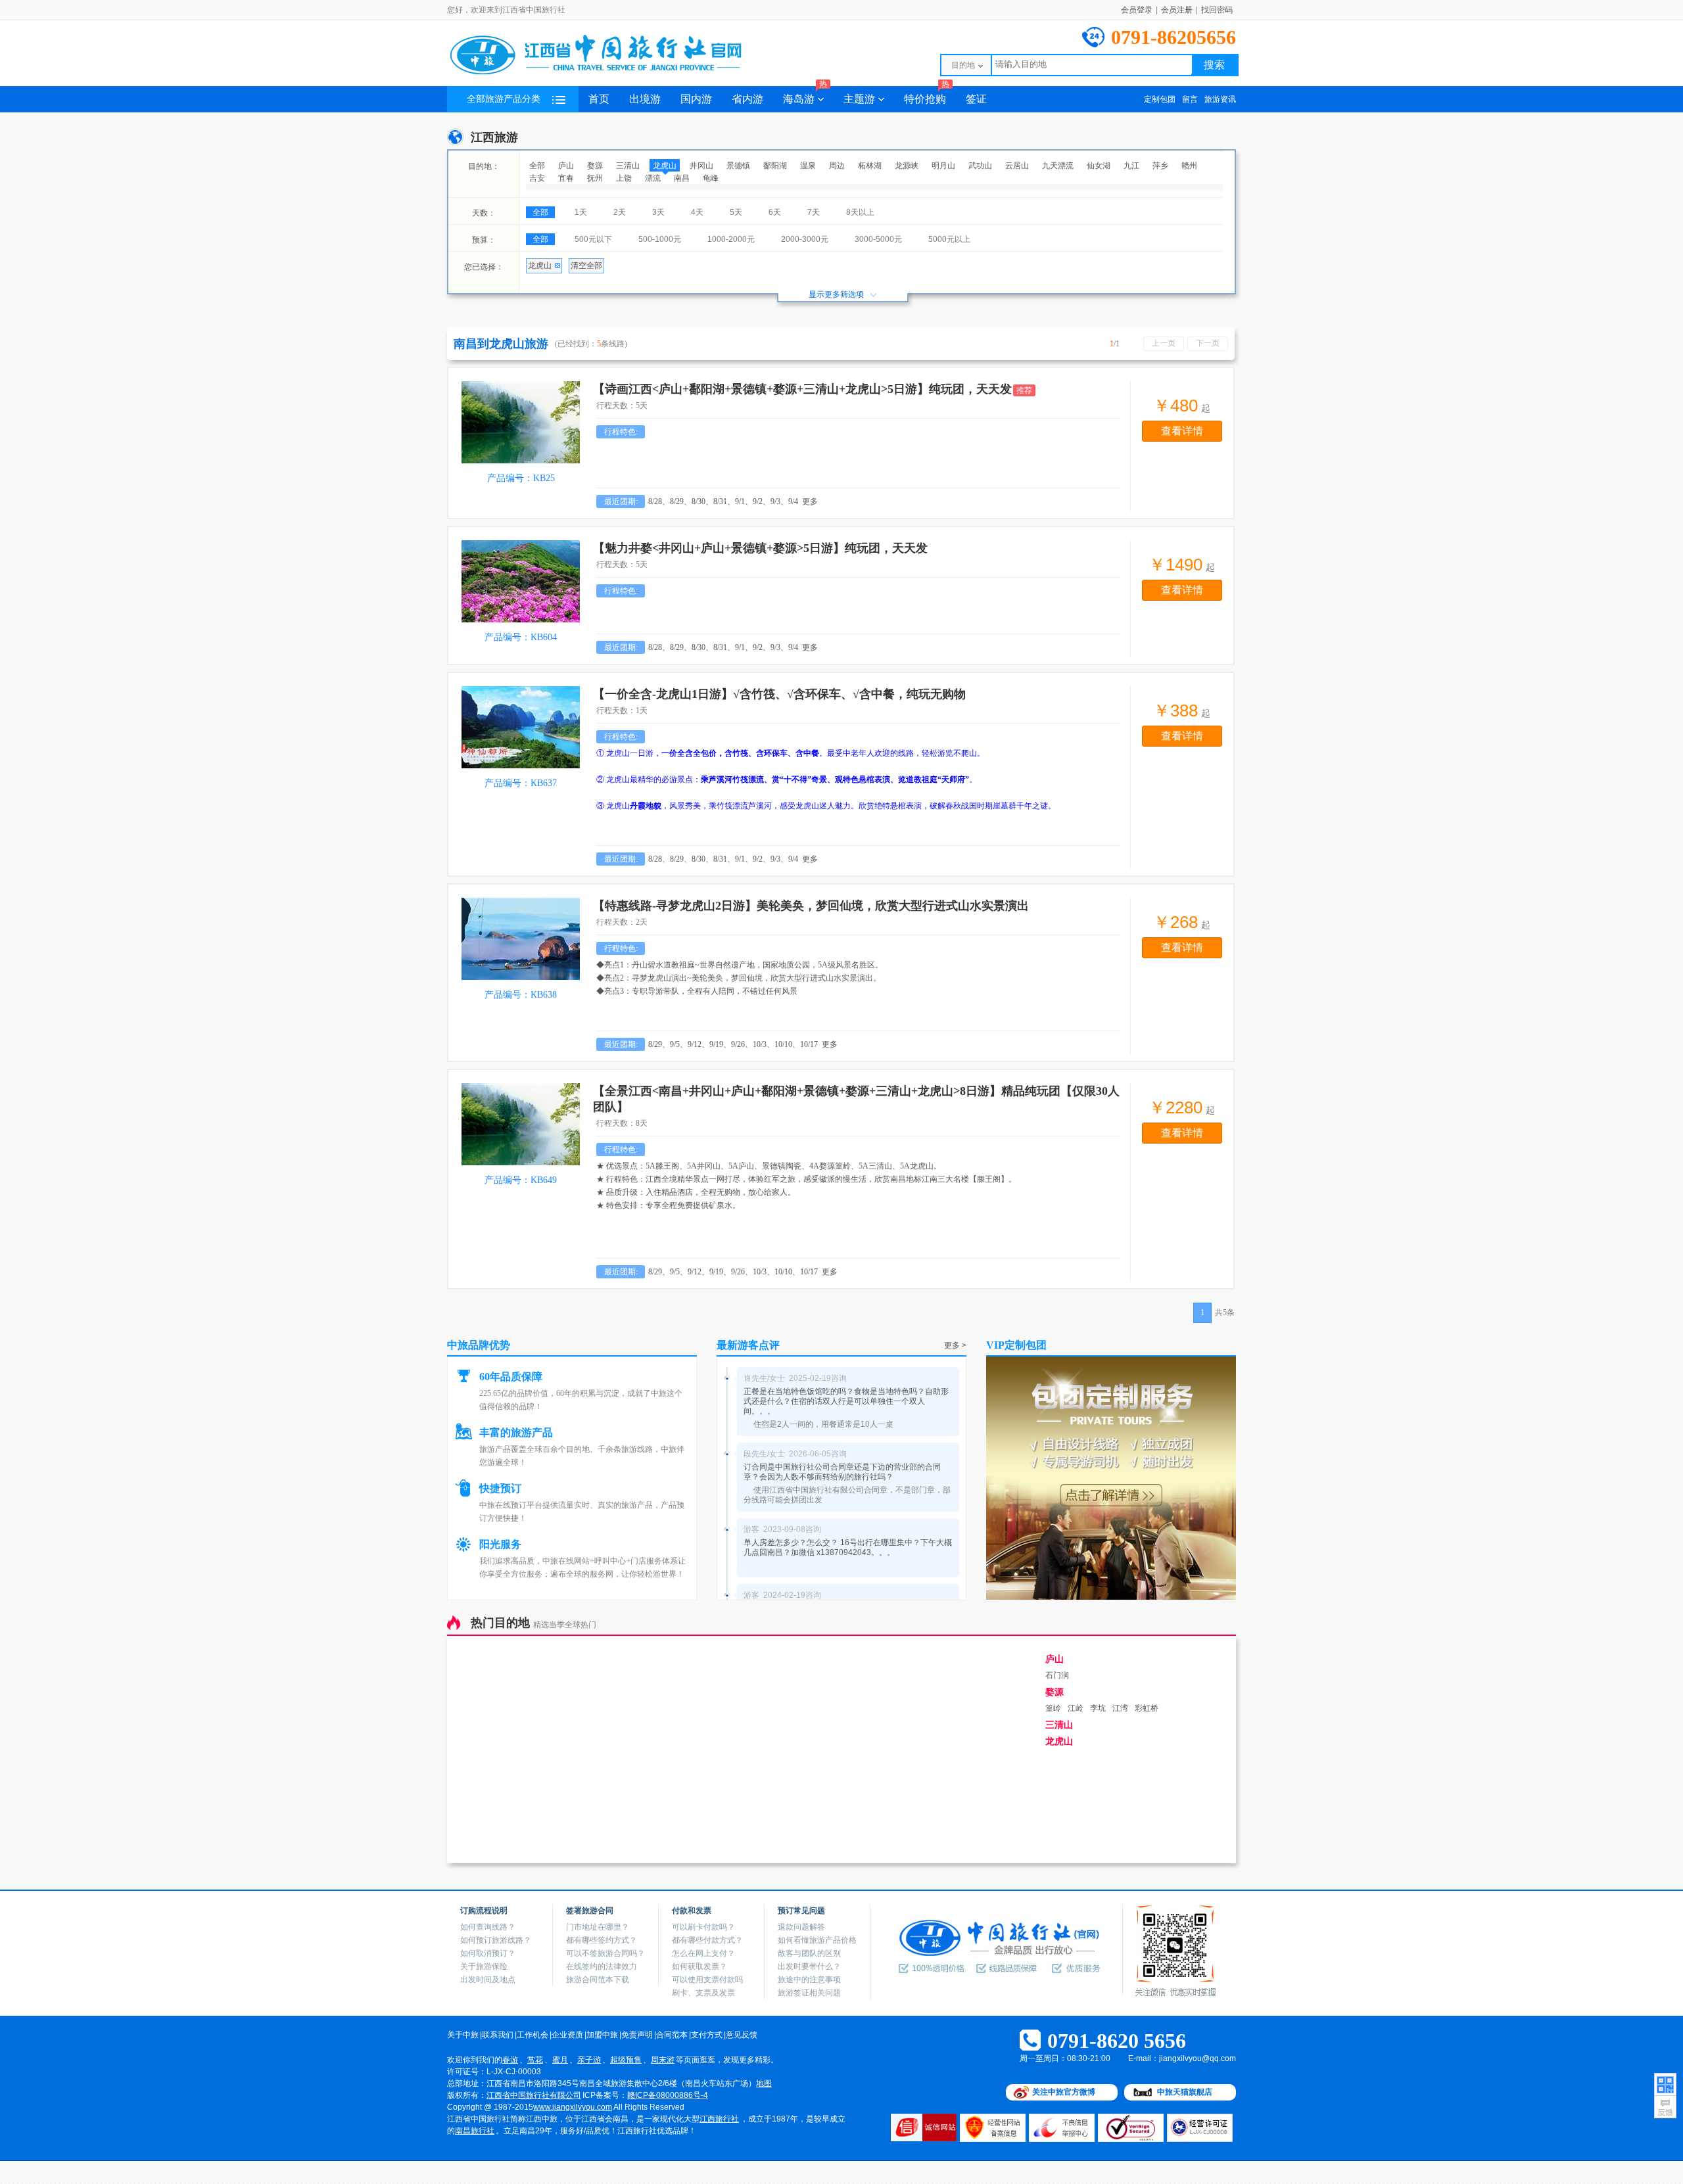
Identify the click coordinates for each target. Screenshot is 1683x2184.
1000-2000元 (731, 239)
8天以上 (860, 212)
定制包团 (1160, 99)
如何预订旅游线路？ (496, 1940)
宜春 (566, 178)
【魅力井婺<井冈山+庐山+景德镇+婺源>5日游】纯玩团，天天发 (760, 548)
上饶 (624, 178)
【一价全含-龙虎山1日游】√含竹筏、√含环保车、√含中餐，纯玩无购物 (779, 694)
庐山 (566, 166)
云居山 (1017, 166)
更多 (810, 501)
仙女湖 (1099, 166)
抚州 (595, 178)
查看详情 (1182, 431)
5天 (736, 212)
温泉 (808, 166)
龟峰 (711, 178)
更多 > (955, 1345)
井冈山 (701, 166)
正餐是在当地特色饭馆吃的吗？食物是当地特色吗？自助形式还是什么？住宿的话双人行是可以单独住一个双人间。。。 (846, 1401)
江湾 (1120, 1708)
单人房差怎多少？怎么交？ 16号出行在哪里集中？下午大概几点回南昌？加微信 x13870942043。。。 (848, 1547)
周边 (837, 166)
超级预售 (626, 2060)
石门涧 (1057, 1675)
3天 (658, 212)
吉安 (537, 178)
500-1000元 (660, 239)
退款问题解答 (801, 1927)
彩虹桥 (1147, 1708)
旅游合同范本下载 (598, 1980)
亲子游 (589, 2060)
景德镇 (738, 166)
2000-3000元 (805, 239)
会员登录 (1137, 10)
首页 (599, 99)
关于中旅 (463, 2035)
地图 (764, 2083)
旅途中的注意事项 (809, 1980)
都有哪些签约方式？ (602, 1940)
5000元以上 (949, 239)
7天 (814, 212)
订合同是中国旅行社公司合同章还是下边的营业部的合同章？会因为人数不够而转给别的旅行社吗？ (842, 1472)
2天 (620, 212)
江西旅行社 (719, 2119)
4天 (697, 212)
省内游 (747, 99)
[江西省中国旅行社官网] (611, 74)
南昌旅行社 (475, 2131)
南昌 (682, 178)
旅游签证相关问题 (809, 1993)
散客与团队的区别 (809, 1953)
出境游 (645, 99)
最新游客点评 (748, 1345)
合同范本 (672, 2035)
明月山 (943, 166)
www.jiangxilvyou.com (573, 2107)
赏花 (535, 2060)
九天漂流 (1058, 166)
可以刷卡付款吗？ (703, 1927)
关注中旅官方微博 (1064, 2092)
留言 (1190, 99)
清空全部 (586, 266)
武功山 (980, 166)
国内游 (696, 99)
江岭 (1076, 1708)
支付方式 (707, 2035)
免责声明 (637, 2035)
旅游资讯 (1220, 99)
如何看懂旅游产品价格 (817, 1940)
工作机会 (533, 2035)
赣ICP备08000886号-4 (668, 2095)
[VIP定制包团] (1111, 1597)
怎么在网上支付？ (703, 1953)
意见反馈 (742, 2035)
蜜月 (560, 2060)
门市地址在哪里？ (598, 1927)
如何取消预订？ (488, 1953)
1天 (581, 212)
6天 (775, 212)
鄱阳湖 (775, 166)
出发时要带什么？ (809, 1966)
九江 (1131, 166)
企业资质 (567, 2035)
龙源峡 (907, 166)
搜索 (1214, 65)
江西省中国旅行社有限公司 (534, 2095)
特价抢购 (927, 95)
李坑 (1098, 1708)
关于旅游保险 (484, 1966)
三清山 (628, 166)
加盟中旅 (602, 2035)
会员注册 (1177, 10)
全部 (537, 166)
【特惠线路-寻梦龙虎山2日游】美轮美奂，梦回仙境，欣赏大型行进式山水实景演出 (811, 906)
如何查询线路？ (488, 1927)
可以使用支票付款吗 (707, 1980)
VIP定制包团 (1016, 1345)
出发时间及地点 (488, 1980)
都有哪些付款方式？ (707, 1940)
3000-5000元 (878, 239)
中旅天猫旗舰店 (1185, 2092)
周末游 (663, 2060)
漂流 (653, 178)
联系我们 (498, 2035)
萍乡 (1160, 166)
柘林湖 (870, 166)
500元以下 (593, 239)
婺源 (595, 166)
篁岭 (1053, 1708)
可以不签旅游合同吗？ (605, 1953)
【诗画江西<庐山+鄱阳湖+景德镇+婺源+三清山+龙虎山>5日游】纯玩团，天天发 (802, 389)
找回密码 (1217, 10)
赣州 (1189, 166)
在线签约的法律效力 (602, 1966)
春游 (510, 2060)
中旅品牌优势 (479, 1345)
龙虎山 (665, 166)
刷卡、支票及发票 (703, 1993)
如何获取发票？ (699, 1966)
